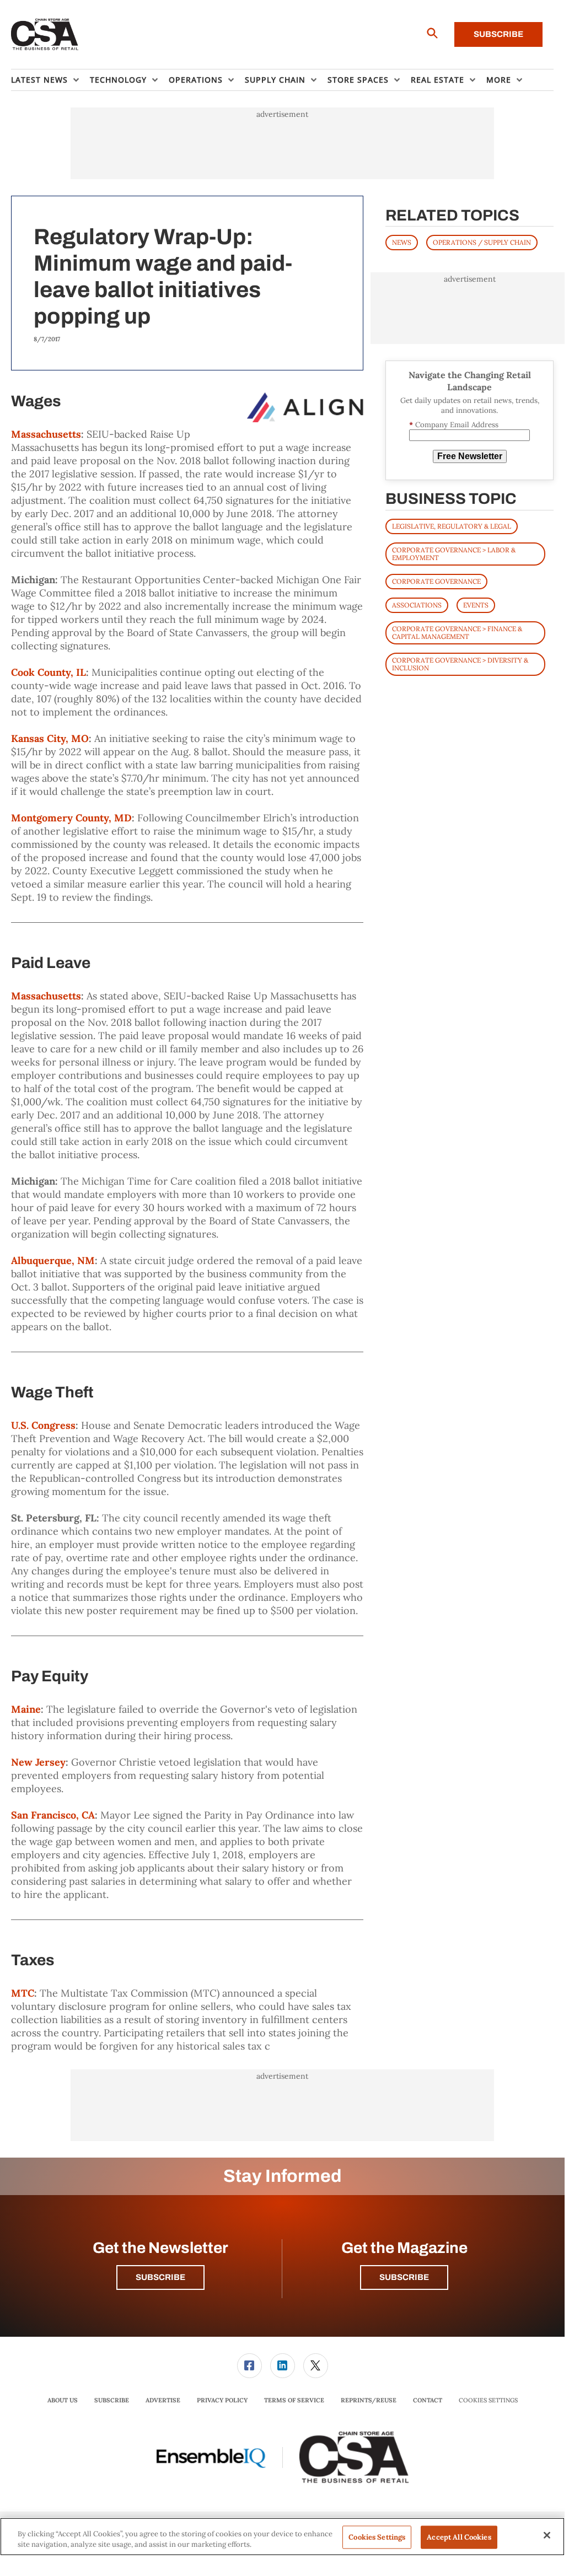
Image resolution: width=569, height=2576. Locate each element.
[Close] (547, 2535)
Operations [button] (196, 80)
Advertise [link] (163, 2400)
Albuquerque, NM (53, 1260)
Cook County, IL (49, 672)
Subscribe (498, 34)
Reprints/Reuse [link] (369, 2400)
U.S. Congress (43, 1425)
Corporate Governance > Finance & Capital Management (457, 633)
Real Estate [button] (438, 80)
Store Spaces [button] (358, 80)
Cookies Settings (488, 2400)
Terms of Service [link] (294, 2400)
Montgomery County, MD (71, 818)
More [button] (499, 80)
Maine (26, 1709)
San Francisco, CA (53, 1815)
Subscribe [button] (160, 2277)
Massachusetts (46, 434)
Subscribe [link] (112, 2400)
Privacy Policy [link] (222, 2400)
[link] (249, 2366)
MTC (23, 1993)
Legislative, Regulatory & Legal (452, 526)
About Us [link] (63, 2400)
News (402, 242)
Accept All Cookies (459, 2537)
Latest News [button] (39, 80)
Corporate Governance (436, 581)
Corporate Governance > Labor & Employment (454, 554)
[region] (282, 2537)
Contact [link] (428, 2400)
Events (476, 605)
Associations (417, 605)
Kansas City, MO (50, 738)
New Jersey (38, 1762)
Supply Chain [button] (275, 80)
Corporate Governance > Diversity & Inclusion (460, 664)
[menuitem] (50, 80)
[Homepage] (45, 35)
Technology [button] (118, 80)
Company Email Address (454, 425)
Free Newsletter (470, 456)
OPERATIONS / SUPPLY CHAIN (482, 242)
